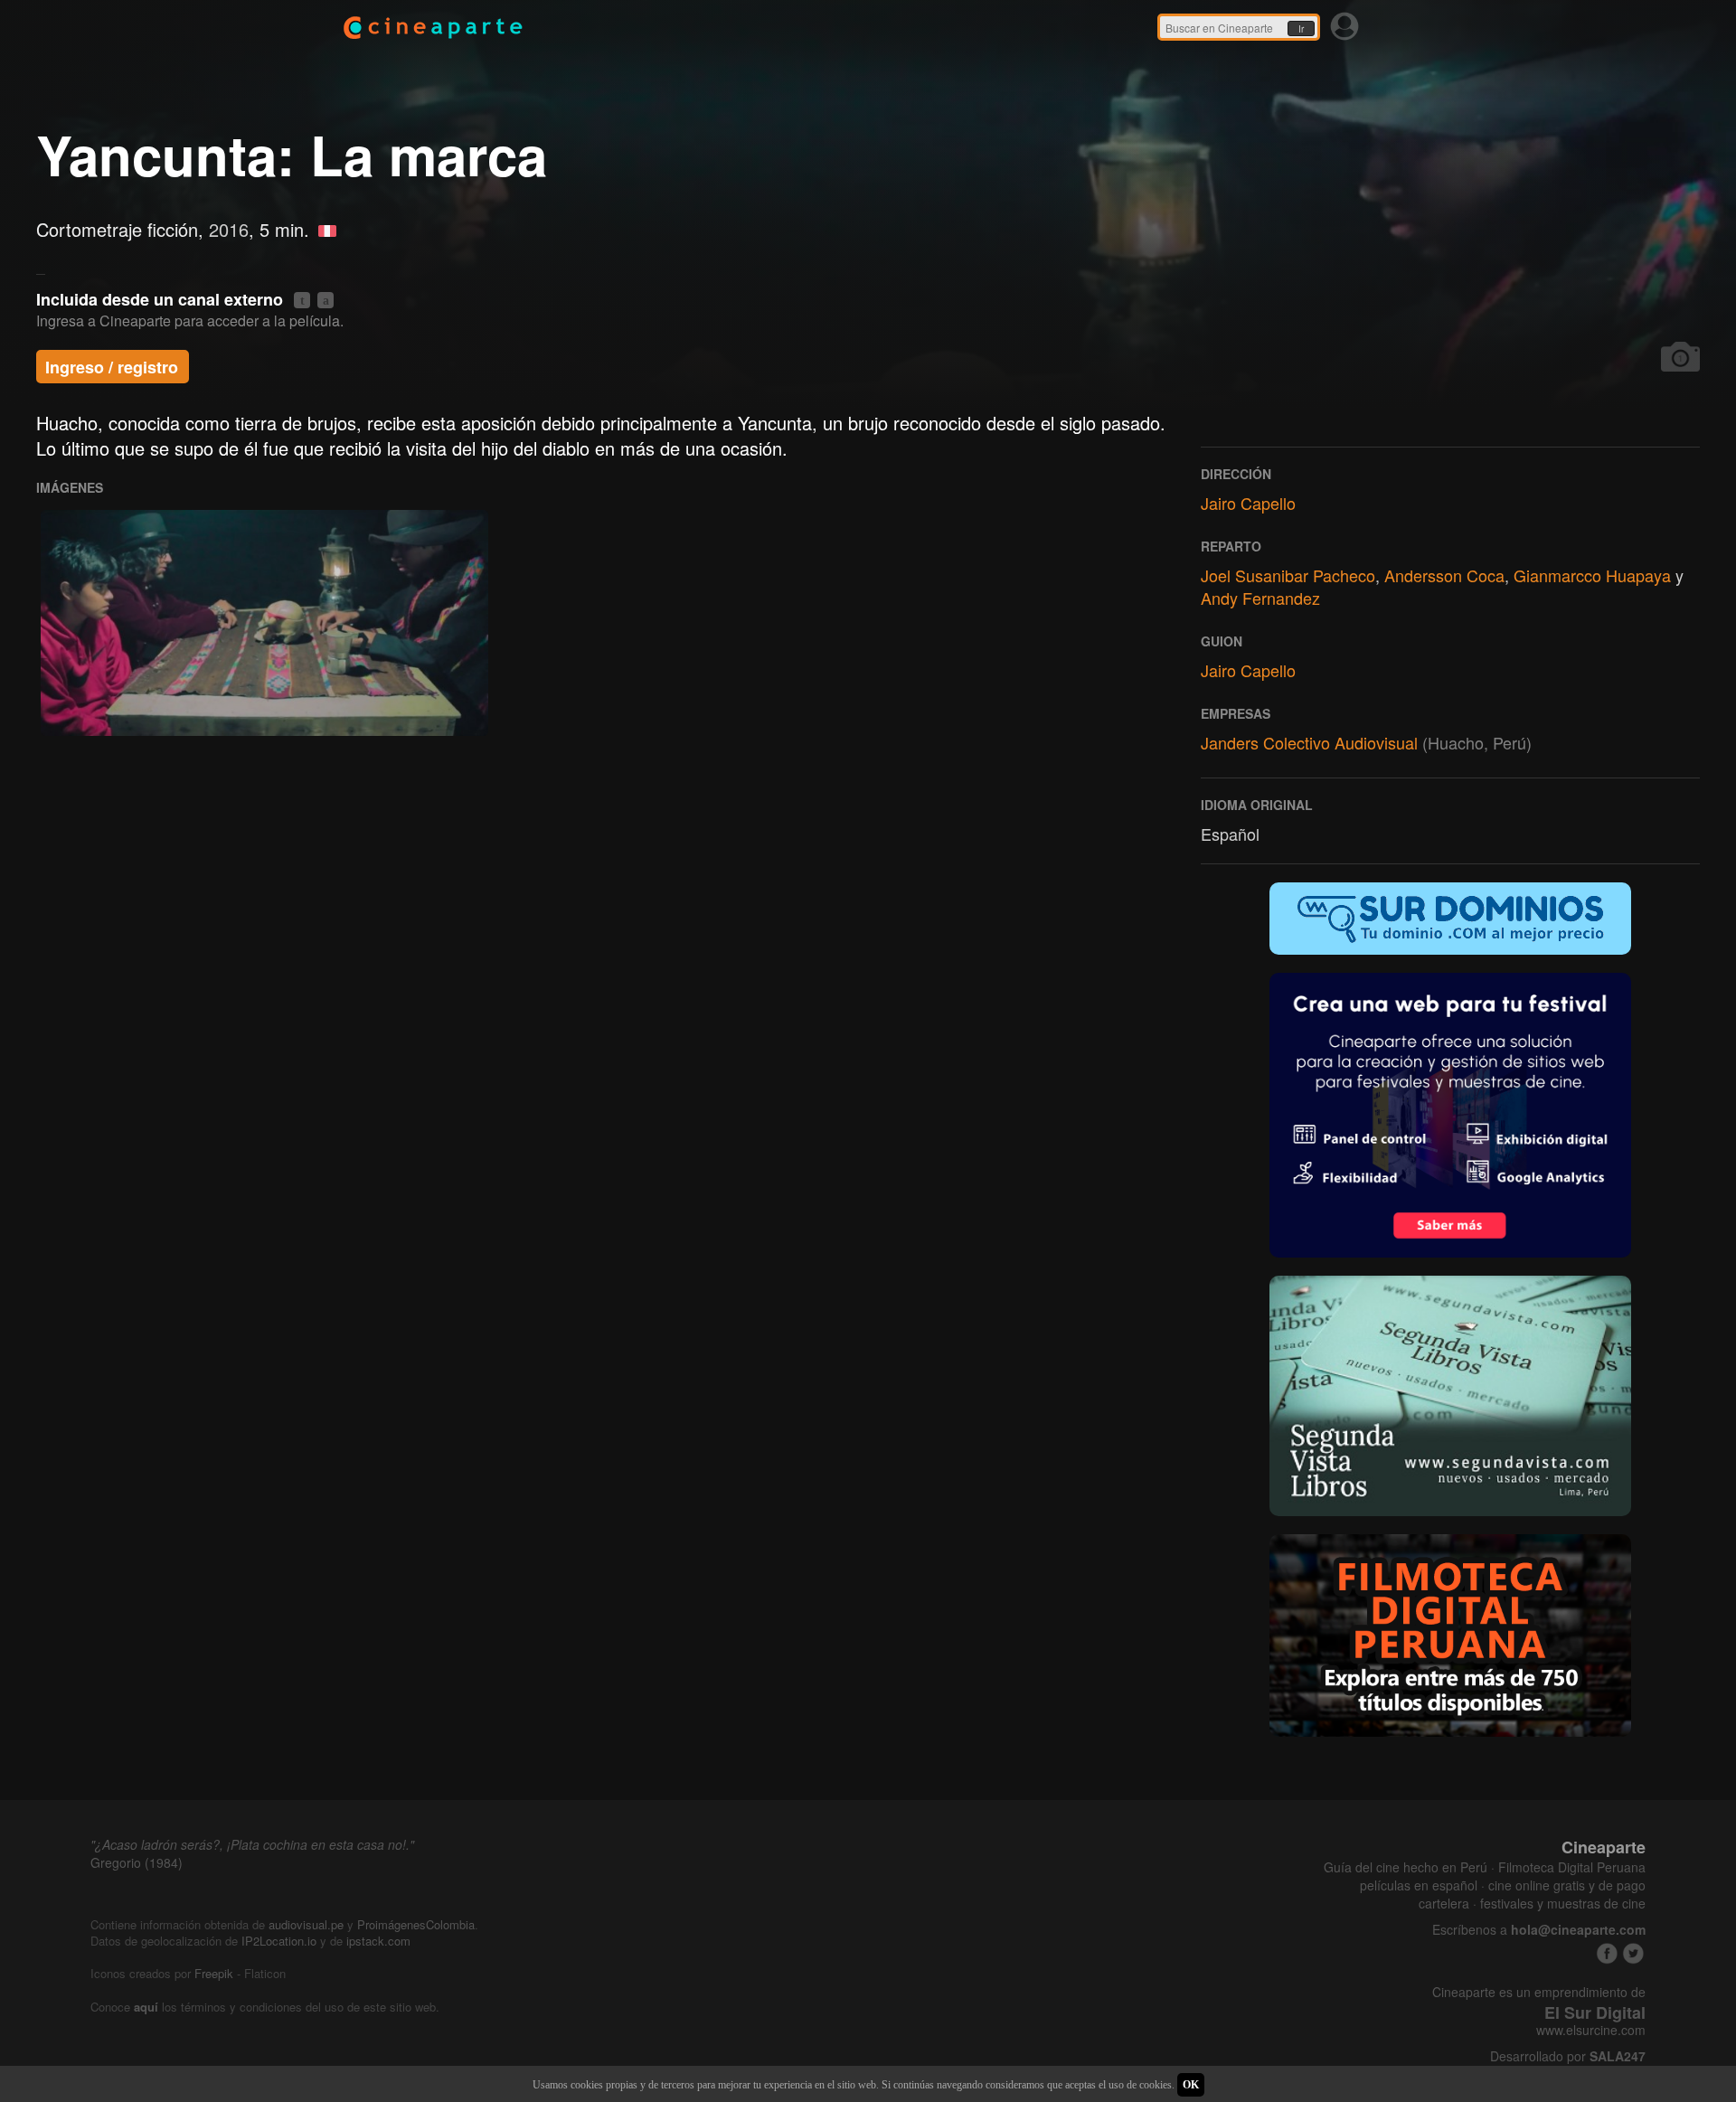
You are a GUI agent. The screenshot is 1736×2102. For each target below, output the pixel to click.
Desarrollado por (1568, 2056)
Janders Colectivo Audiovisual (1309, 742)
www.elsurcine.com (1591, 2030)
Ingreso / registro (112, 367)
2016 (229, 229)
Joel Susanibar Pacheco (1288, 575)
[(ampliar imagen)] (264, 623)
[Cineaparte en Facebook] (1607, 1953)
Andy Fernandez (1260, 598)
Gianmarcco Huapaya (1592, 575)
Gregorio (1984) (137, 1862)
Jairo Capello (1248, 503)
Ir (1301, 29)
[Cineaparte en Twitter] (1633, 1953)
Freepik (214, 1973)
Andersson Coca (1444, 575)
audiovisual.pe (306, 1924)
